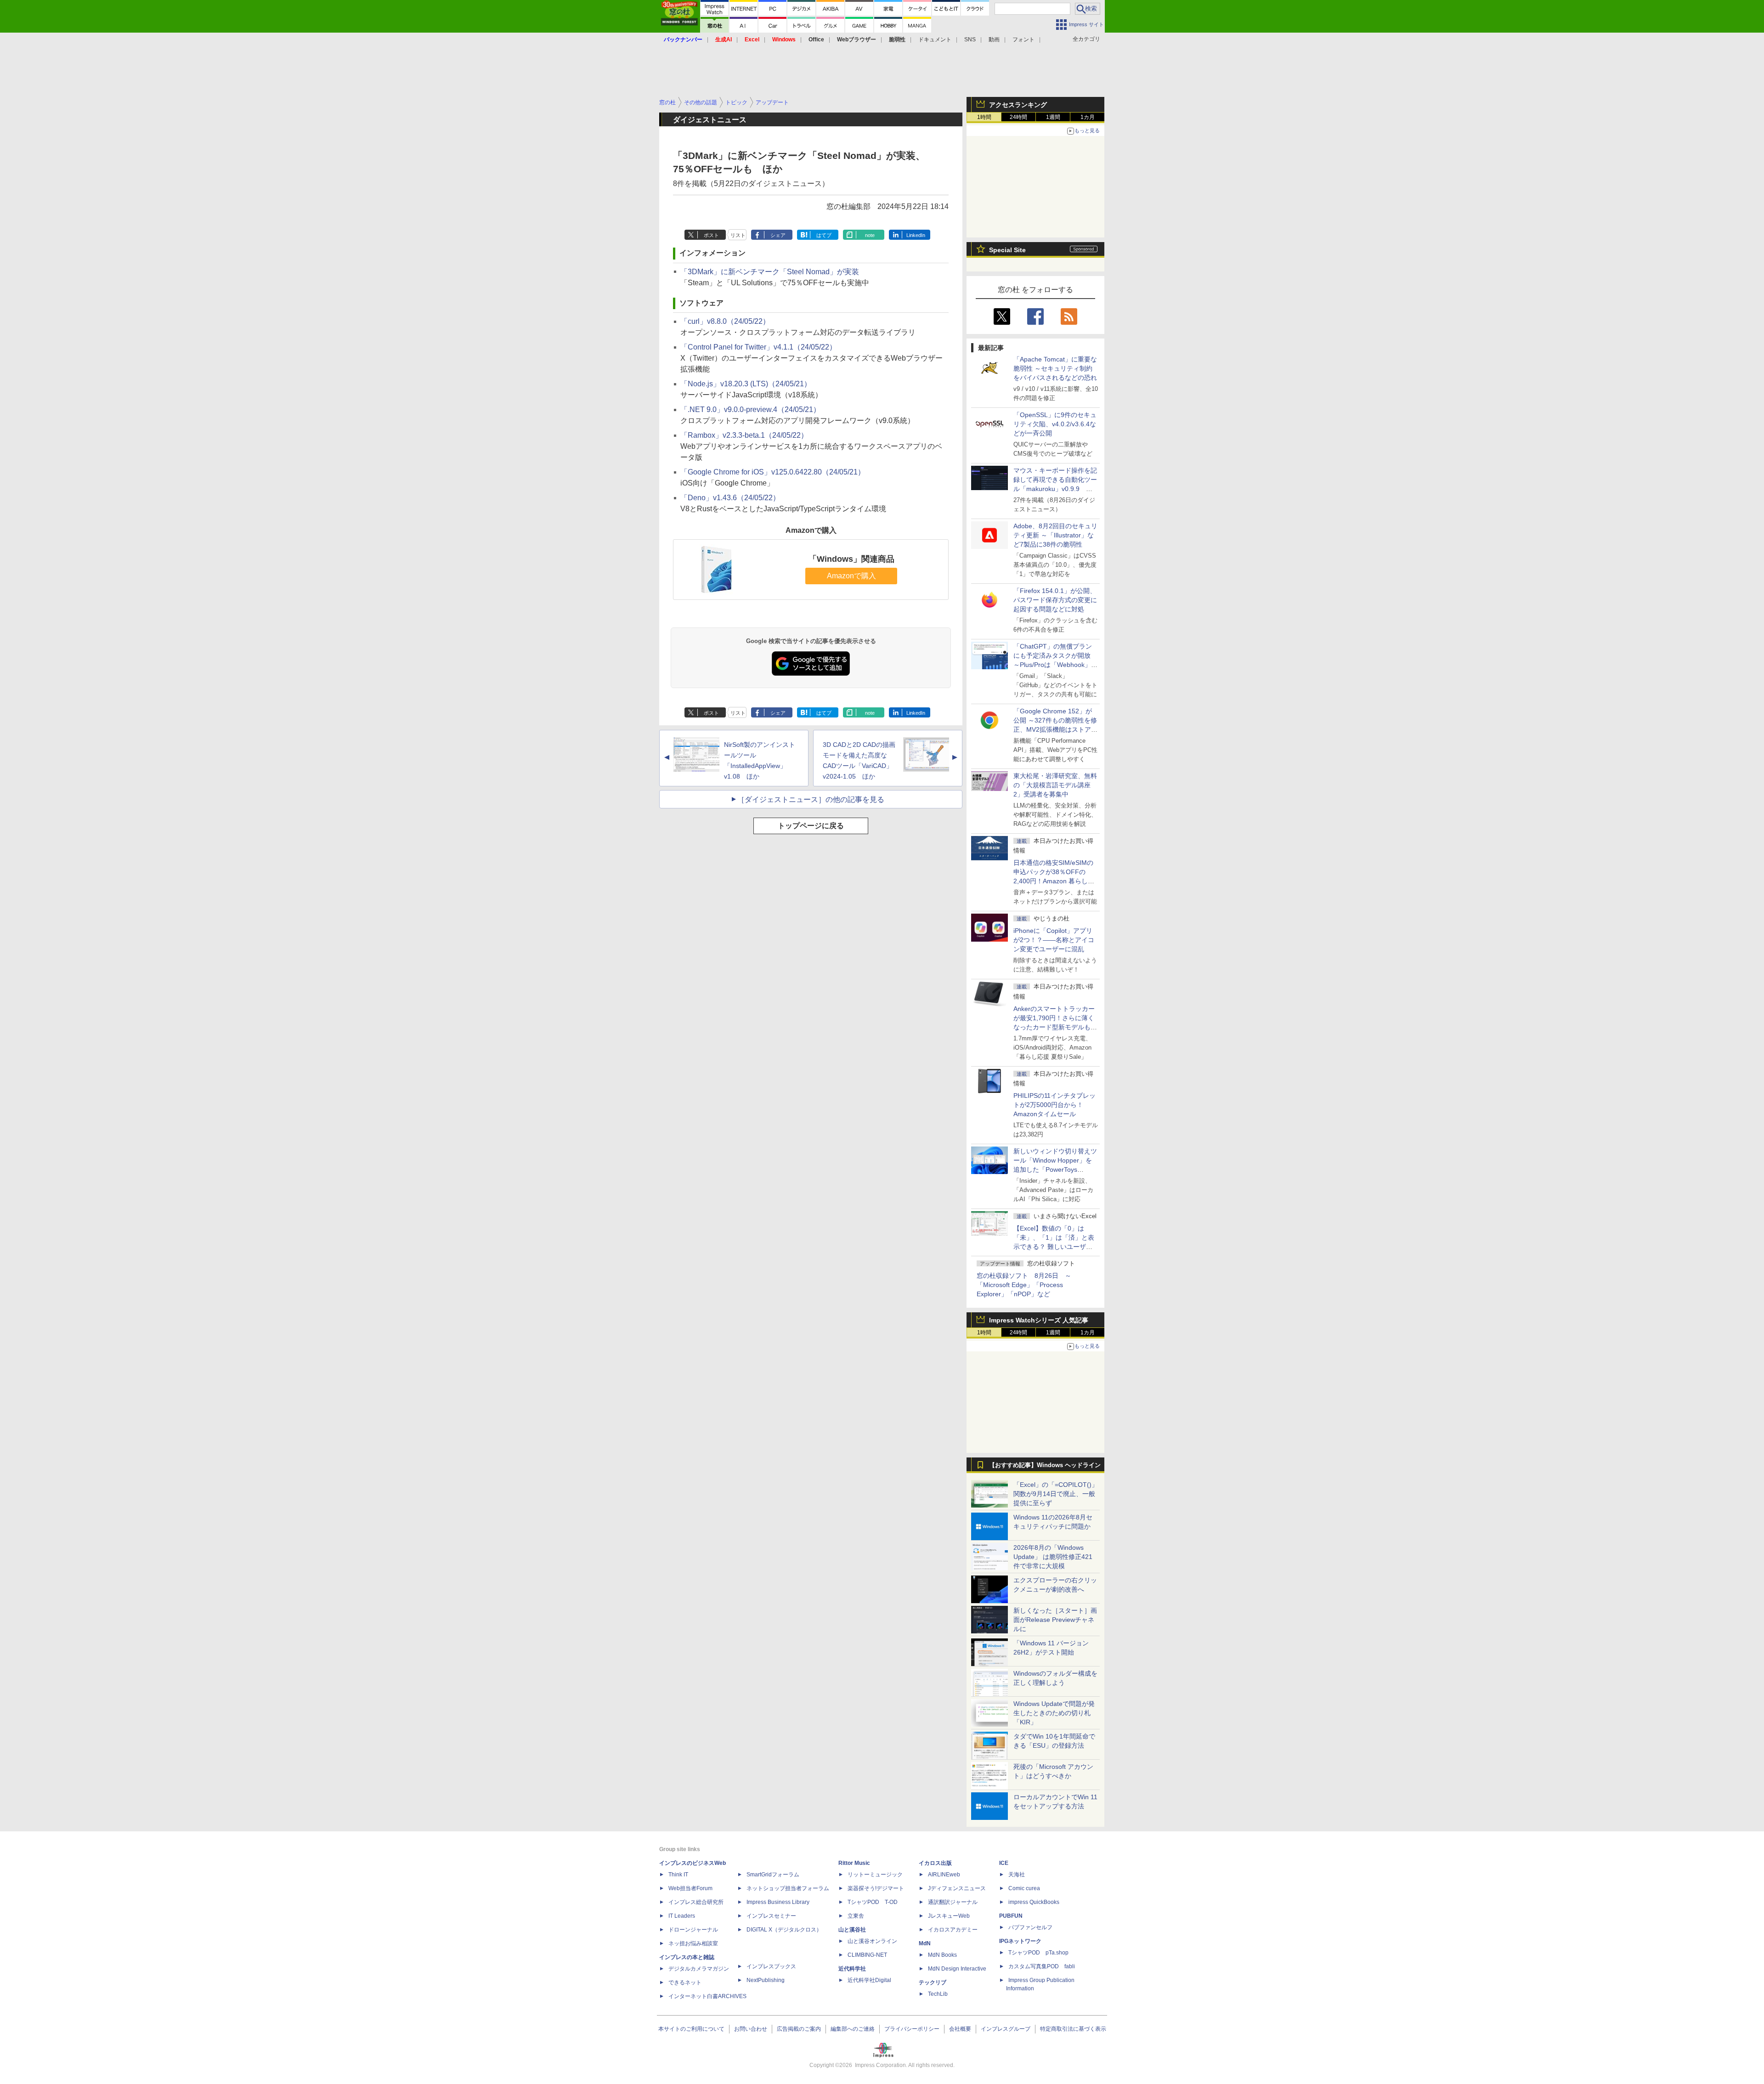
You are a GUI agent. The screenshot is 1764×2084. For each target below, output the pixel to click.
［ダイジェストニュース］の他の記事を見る (811, 799)
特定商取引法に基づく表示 (1073, 2029)
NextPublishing (766, 1980)
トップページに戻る (811, 826)
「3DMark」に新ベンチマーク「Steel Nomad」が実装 (770, 272)
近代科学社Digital (869, 1980)
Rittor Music (854, 1863)
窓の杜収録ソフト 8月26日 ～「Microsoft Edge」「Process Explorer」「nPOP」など (1024, 1285)
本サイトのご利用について (691, 2029)
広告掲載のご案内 (799, 2029)
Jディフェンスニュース (957, 1888)
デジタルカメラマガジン (699, 1969)
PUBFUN (1011, 1916)
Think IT (678, 1875)
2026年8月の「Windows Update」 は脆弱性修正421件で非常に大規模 (1053, 1557)
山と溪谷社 (852, 1930)
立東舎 (856, 1916)
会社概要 (960, 2029)
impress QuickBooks (1034, 1902)
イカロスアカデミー (953, 1930)
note (870, 235)
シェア (778, 235)
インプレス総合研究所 (696, 1902)
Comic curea (1024, 1888)
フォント (1023, 40)
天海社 (1017, 1875)
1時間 (984, 117)
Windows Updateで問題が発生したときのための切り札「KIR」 (1054, 1713)
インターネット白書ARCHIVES (707, 1996)
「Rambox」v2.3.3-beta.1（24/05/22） (744, 435)
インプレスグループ (1006, 2029)
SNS (970, 40)
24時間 (1018, 117)
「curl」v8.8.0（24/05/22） (725, 321)
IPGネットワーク (1020, 1941)
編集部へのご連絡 (853, 2029)
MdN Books (942, 1955)
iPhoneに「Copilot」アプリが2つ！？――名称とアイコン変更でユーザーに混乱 (1054, 940)
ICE (1004, 1863)
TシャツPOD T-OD (873, 1902)
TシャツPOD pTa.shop (1038, 1953)
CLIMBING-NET (867, 1955)
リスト (738, 235)
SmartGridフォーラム (773, 1875)
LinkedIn (916, 235)
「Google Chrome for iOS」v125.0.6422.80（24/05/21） (773, 472)
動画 (994, 40)
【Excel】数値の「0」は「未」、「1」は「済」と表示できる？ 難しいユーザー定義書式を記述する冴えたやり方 (1055, 1247)
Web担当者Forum (690, 1888)
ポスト (711, 235)
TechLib (938, 1994)
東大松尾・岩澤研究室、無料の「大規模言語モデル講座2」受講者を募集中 (1055, 785)
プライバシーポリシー (912, 2029)
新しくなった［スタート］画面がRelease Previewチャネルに (1055, 1620)
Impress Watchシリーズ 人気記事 (1039, 1320)
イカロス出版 (935, 1863)
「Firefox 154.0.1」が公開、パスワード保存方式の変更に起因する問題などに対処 (1055, 600)
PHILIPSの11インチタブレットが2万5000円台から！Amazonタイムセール (1054, 1105)
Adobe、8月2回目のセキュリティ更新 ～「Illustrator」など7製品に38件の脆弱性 (1055, 535)
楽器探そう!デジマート (876, 1888)
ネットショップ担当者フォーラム (788, 1888)
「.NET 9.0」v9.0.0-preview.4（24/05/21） (750, 409)
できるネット (685, 1982)
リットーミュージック (875, 1875)
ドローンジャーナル (693, 1930)
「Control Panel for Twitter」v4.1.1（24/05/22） (758, 347)
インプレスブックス (771, 1966)
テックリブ (933, 1982)
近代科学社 (852, 1969)
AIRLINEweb (944, 1875)
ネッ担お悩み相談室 (693, 1943)
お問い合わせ (751, 2029)
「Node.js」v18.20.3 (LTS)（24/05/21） (746, 384)
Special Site (1007, 250)
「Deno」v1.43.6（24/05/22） (730, 498)
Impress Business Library (778, 1902)
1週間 (1053, 117)
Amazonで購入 (851, 576)
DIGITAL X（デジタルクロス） (784, 1930)
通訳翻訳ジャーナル (953, 1902)
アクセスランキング (1018, 105)
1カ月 (1088, 117)
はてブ (824, 235)
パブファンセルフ (1030, 1927)
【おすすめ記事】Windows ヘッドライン (1045, 1465)
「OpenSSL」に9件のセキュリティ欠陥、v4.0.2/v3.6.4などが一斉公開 (1055, 424)
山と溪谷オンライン (872, 1941)
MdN (925, 1943)
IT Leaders (682, 1916)
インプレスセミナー (771, 1916)
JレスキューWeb (949, 1916)
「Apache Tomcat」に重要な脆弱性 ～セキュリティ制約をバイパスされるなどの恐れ (1055, 368)
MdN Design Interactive (957, 1969)
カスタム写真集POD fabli (1042, 1966)
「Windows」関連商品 (851, 559)
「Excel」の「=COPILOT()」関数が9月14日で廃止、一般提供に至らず (1056, 1494)
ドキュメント (935, 40)
